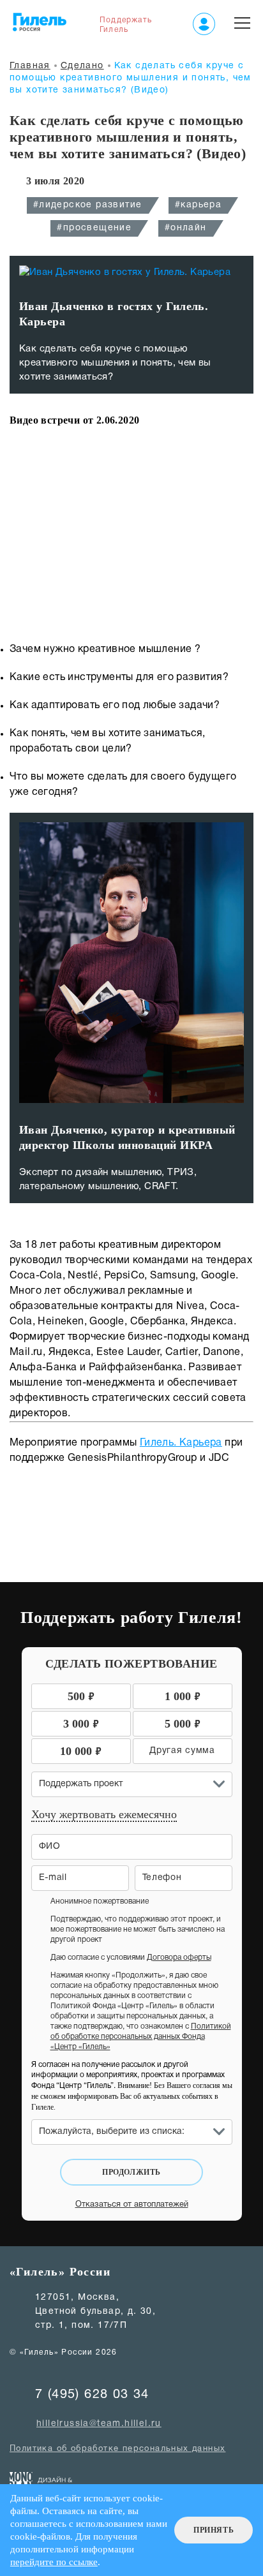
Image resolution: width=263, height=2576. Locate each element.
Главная (30, 66)
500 (81, 1695)
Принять (214, 2530)
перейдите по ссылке (54, 2562)
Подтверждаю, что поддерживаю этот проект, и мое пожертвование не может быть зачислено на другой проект (138, 1929)
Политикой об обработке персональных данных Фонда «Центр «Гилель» (141, 2037)
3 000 (81, 1723)
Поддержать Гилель (126, 25)
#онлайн (186, 228)
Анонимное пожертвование (100, 1901)
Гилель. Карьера (181, 1443)
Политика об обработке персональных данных (117, 2449)
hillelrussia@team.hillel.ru (99, 2424)
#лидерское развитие (88, 205)
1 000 (183, 1695)
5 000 (183, 1723)
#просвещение (94, 228)
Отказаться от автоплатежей (132, 2205)
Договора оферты (179, 1958)
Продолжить (131, 2172)
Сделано (82, 66)
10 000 (81, 1750)
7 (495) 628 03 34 (92, 2395)
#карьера (198, 205)
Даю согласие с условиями (131, 1958)
